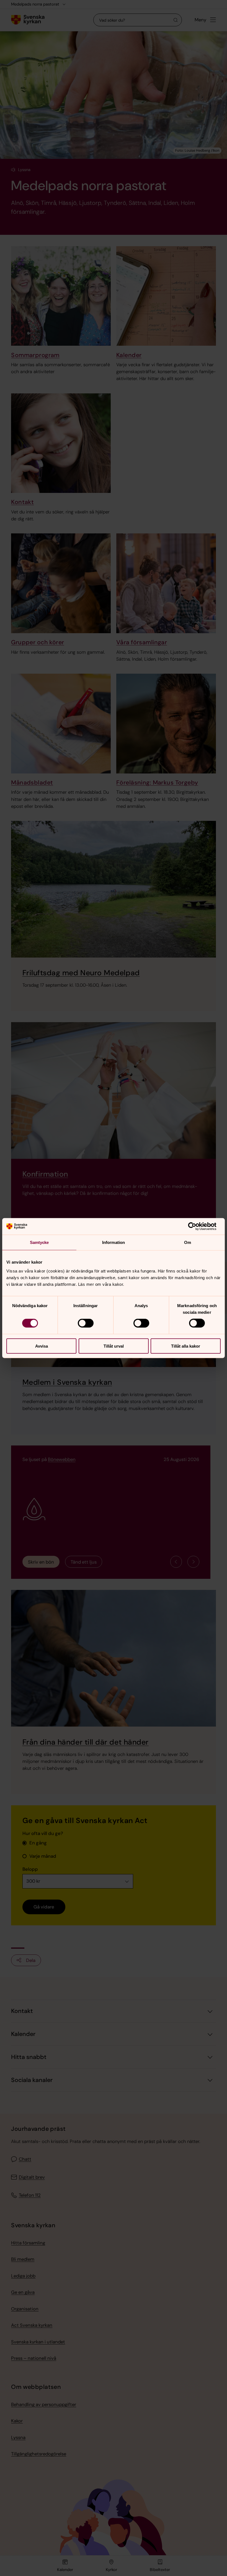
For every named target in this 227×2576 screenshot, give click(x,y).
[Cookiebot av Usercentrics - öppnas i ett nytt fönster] (196, 1226)
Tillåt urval (114, 1346)
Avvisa (42, 1346)
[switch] (86, 1323)
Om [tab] (188, 1242)
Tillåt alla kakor (186, 1346)
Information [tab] (114, 1242)
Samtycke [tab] (39, 1242)
